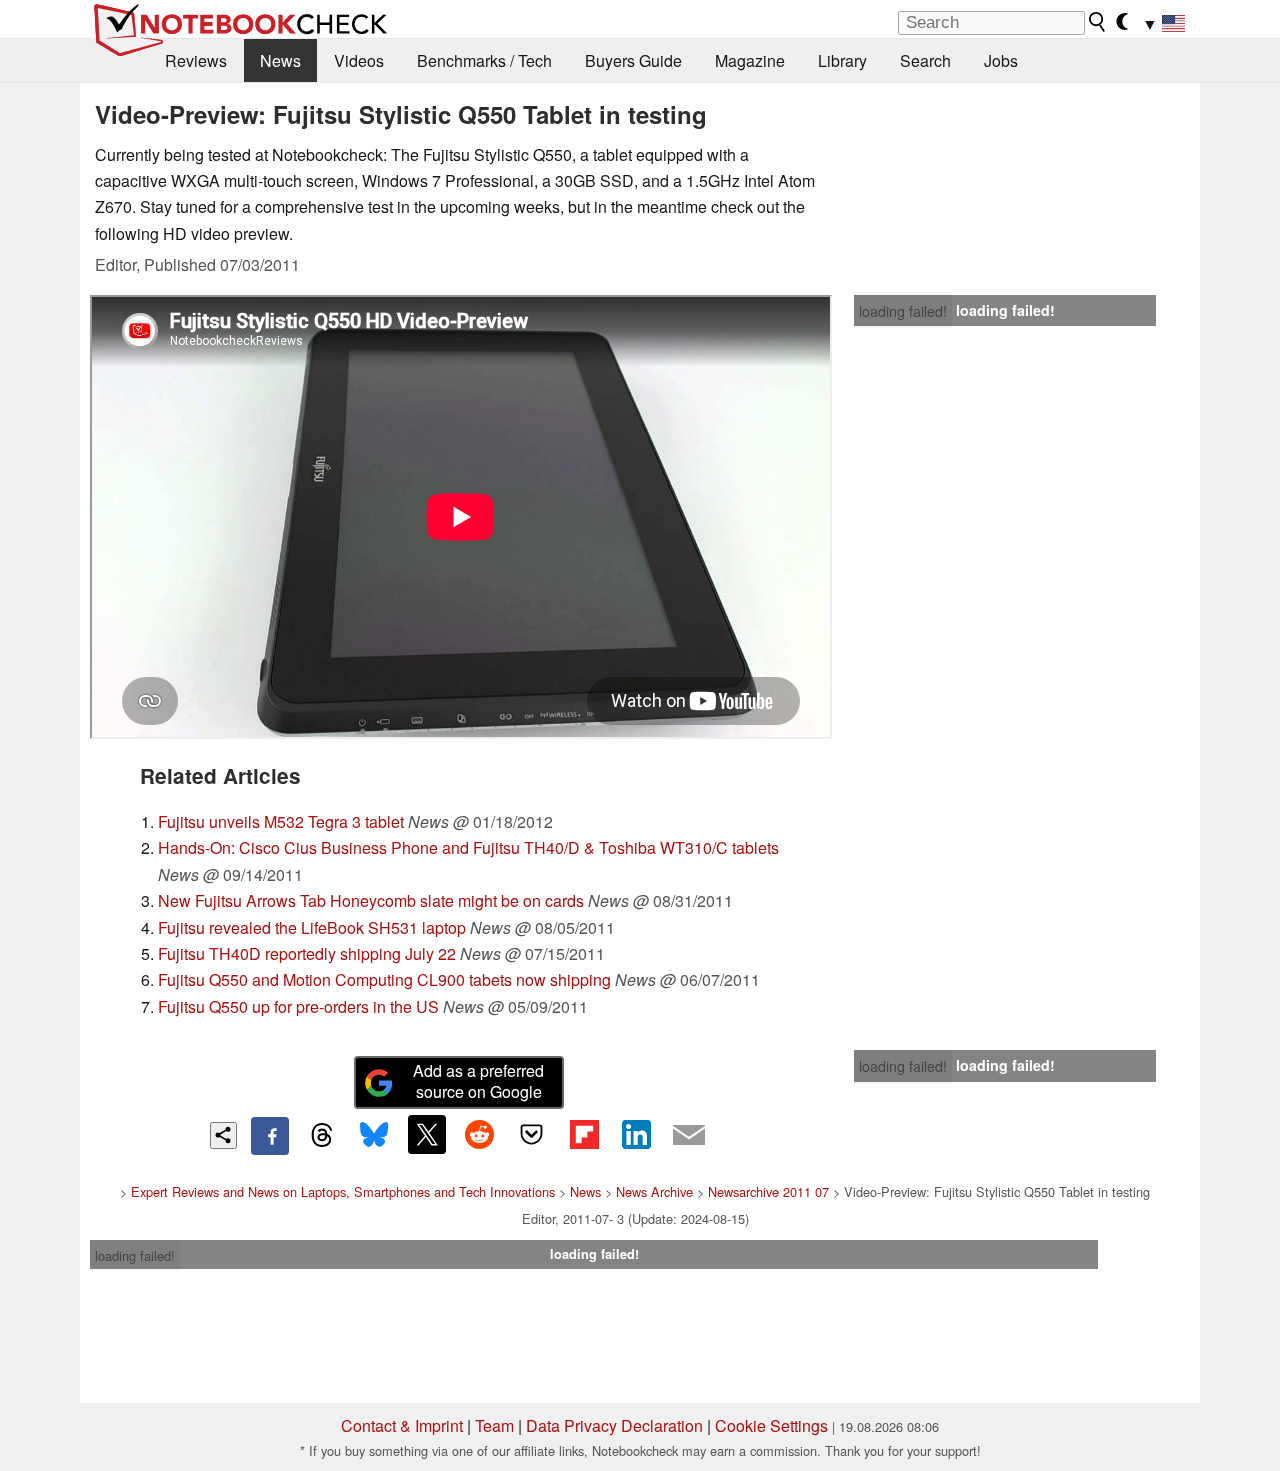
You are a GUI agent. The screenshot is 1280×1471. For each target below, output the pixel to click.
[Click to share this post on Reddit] (479, 1134)
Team (494, 1425)
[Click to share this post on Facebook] (270, 1136)
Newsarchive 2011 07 (768, 1191)
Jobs (1001, 60)
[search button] (1098, 22)
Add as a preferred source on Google (478, 1081)
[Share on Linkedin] (636, 1134)
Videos (359, 60)
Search (925, 60)
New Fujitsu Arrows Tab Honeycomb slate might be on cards (371, 900)
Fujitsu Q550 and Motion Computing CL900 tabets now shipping (384, 979)
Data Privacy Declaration (614, 1425)
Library (842, 60)
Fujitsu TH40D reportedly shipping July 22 (307, 953)
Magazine (750, 60)
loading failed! (903, 311)
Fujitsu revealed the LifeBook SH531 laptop (312, 927)
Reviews (196, 60)
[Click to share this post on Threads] (322, 1136)
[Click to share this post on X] (427, 1134)
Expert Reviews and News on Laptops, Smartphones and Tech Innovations (343, 1191)
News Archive (654, 1191)
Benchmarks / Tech (484, 60)
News (280, 60)
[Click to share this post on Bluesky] (374, 1136)
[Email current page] (689, 1136)
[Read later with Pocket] (532, 1134)
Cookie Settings (771, 1425)
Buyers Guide (633, 60)
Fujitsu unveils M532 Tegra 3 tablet (281, 821)
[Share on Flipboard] (584, 1134)
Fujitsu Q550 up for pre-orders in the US (298, 1006)
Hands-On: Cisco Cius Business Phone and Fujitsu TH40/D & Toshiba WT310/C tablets (468, 847)
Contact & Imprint (402, 1425)
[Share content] (223, 1135)
